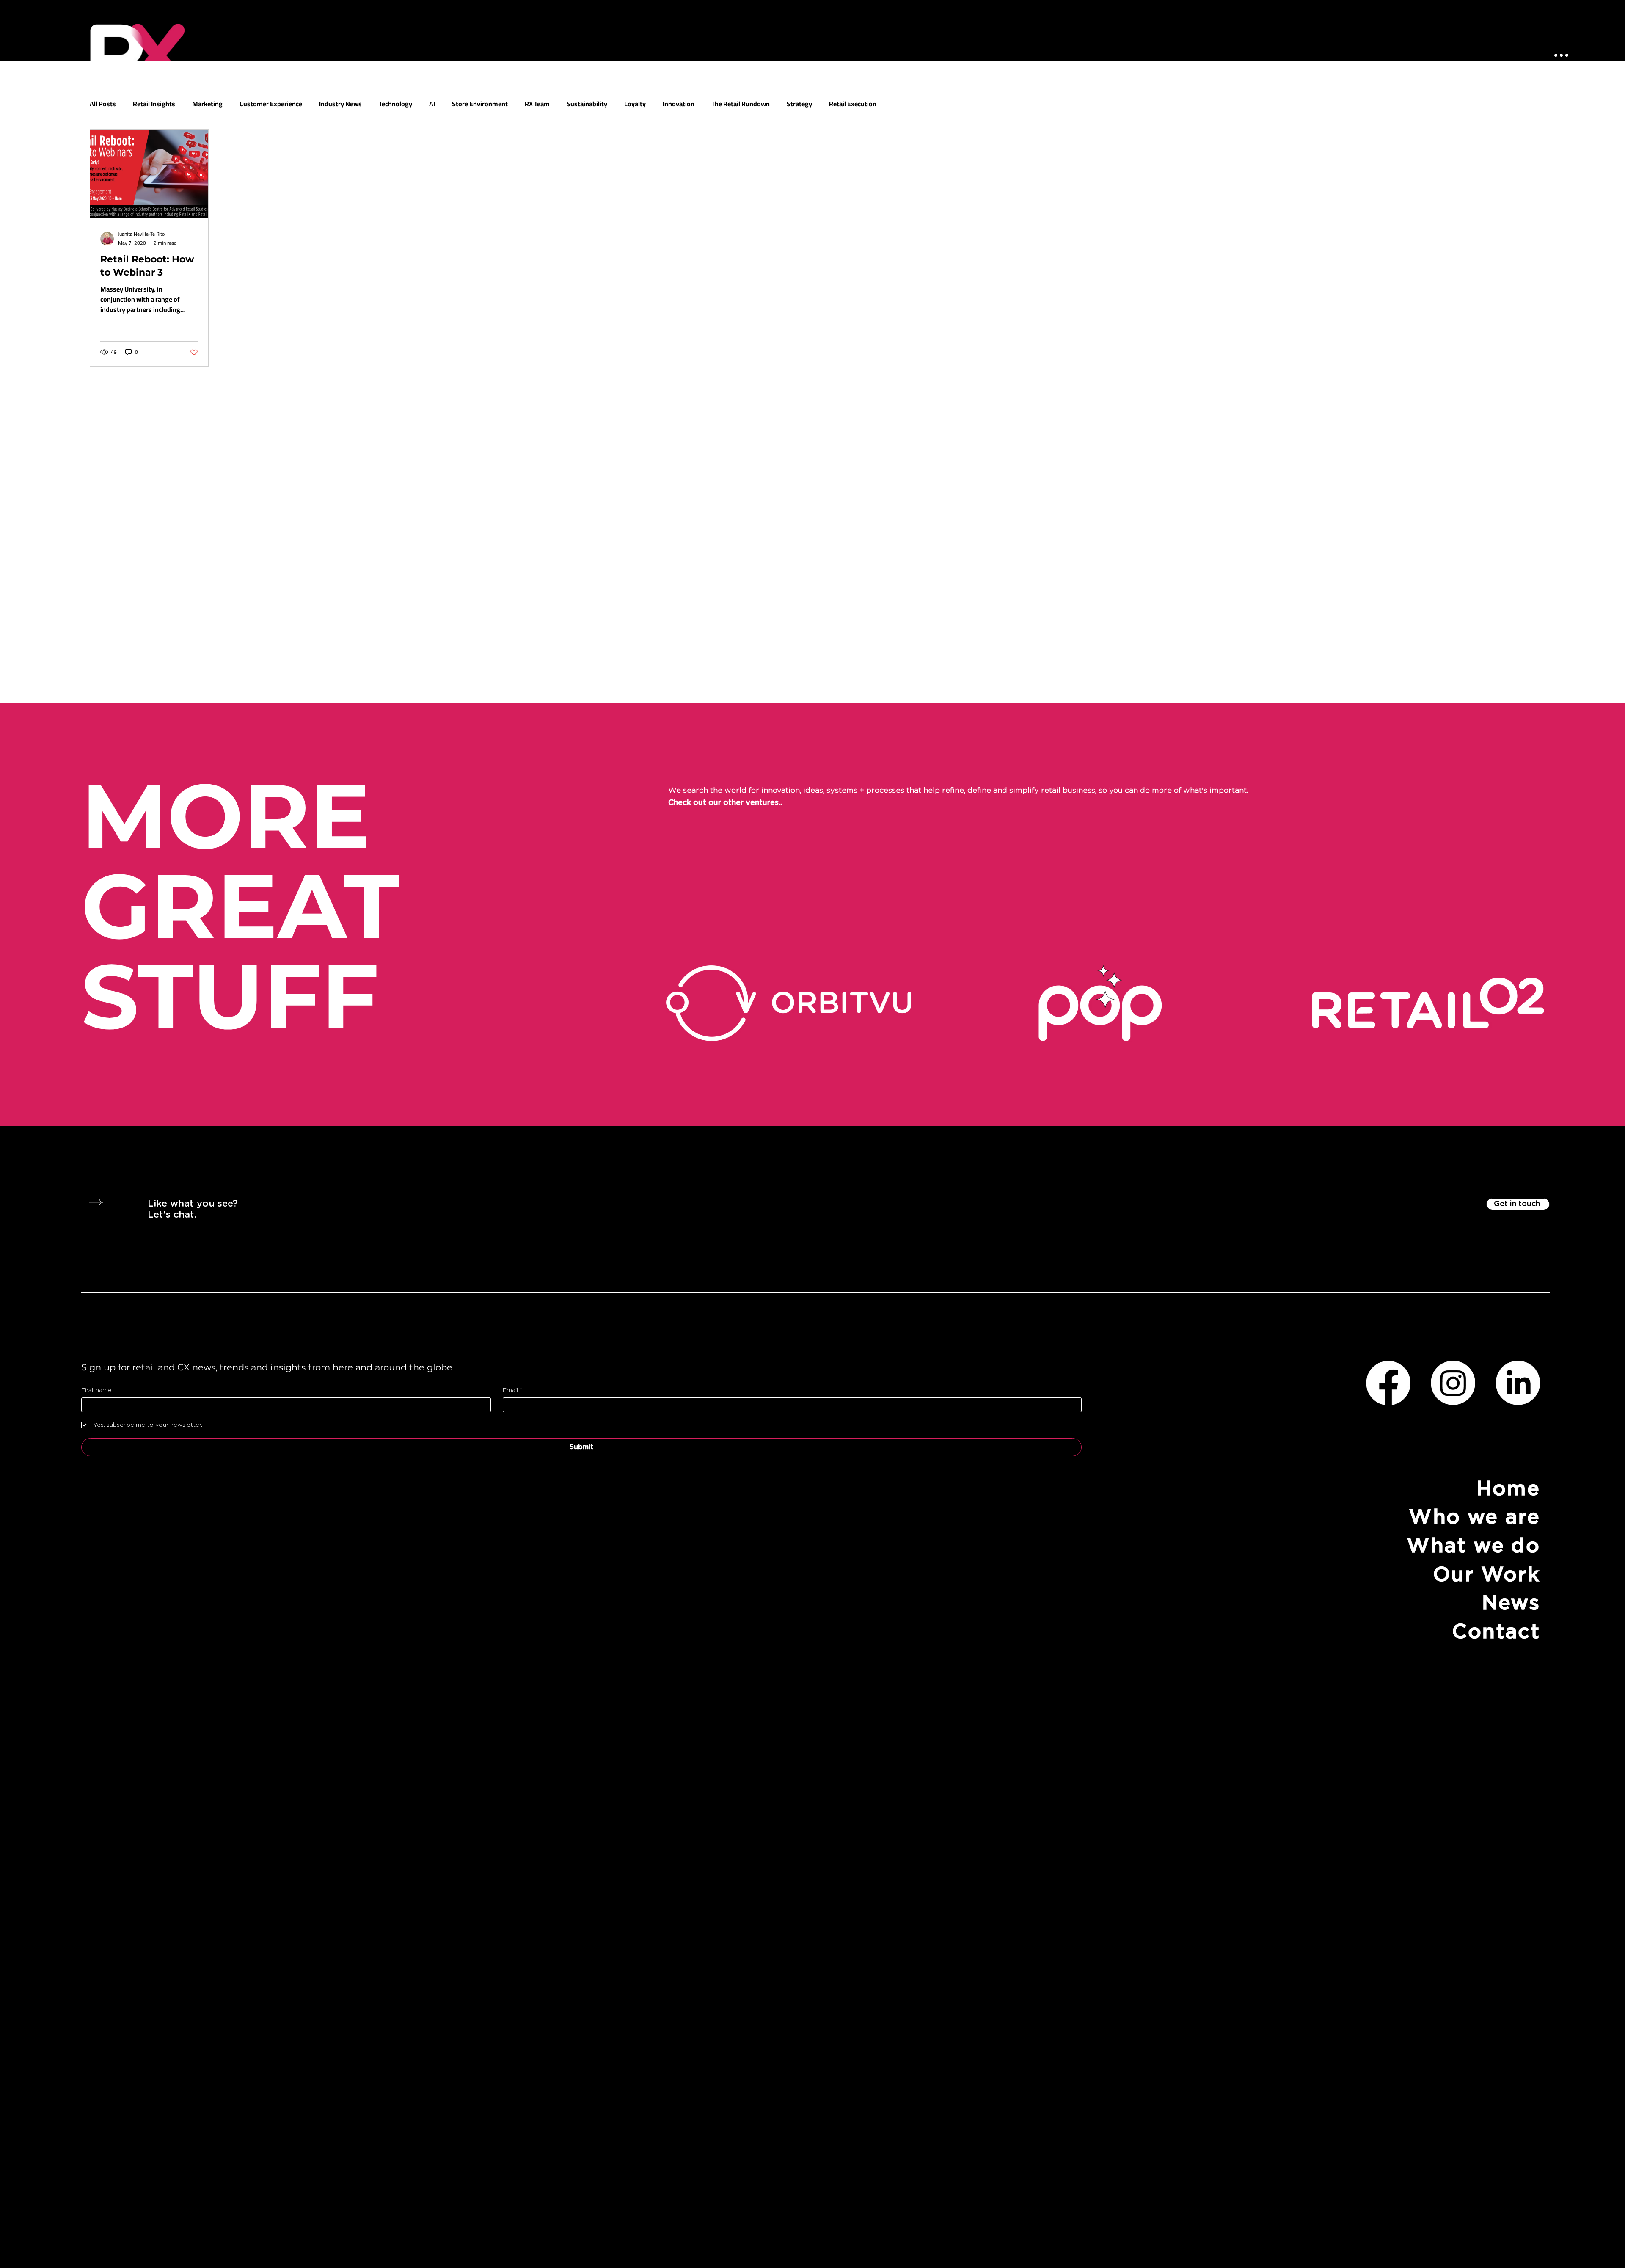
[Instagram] (1453, 1383)
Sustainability (587, 104)
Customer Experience (271, 104)
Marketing (207, 104)
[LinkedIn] (1518, 1383)
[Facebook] (1388, 1383)
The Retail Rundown (741, 104)
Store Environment (480, 104)
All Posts (103, 104)
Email (512, 1390)
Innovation (679, 104)
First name (96, 1390)
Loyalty (635, 104)
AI (432, 104)
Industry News (340, 104)
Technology (395, 104)
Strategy (799, 104)
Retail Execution (853, 104)
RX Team (537, 104)
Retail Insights (154, 104)
